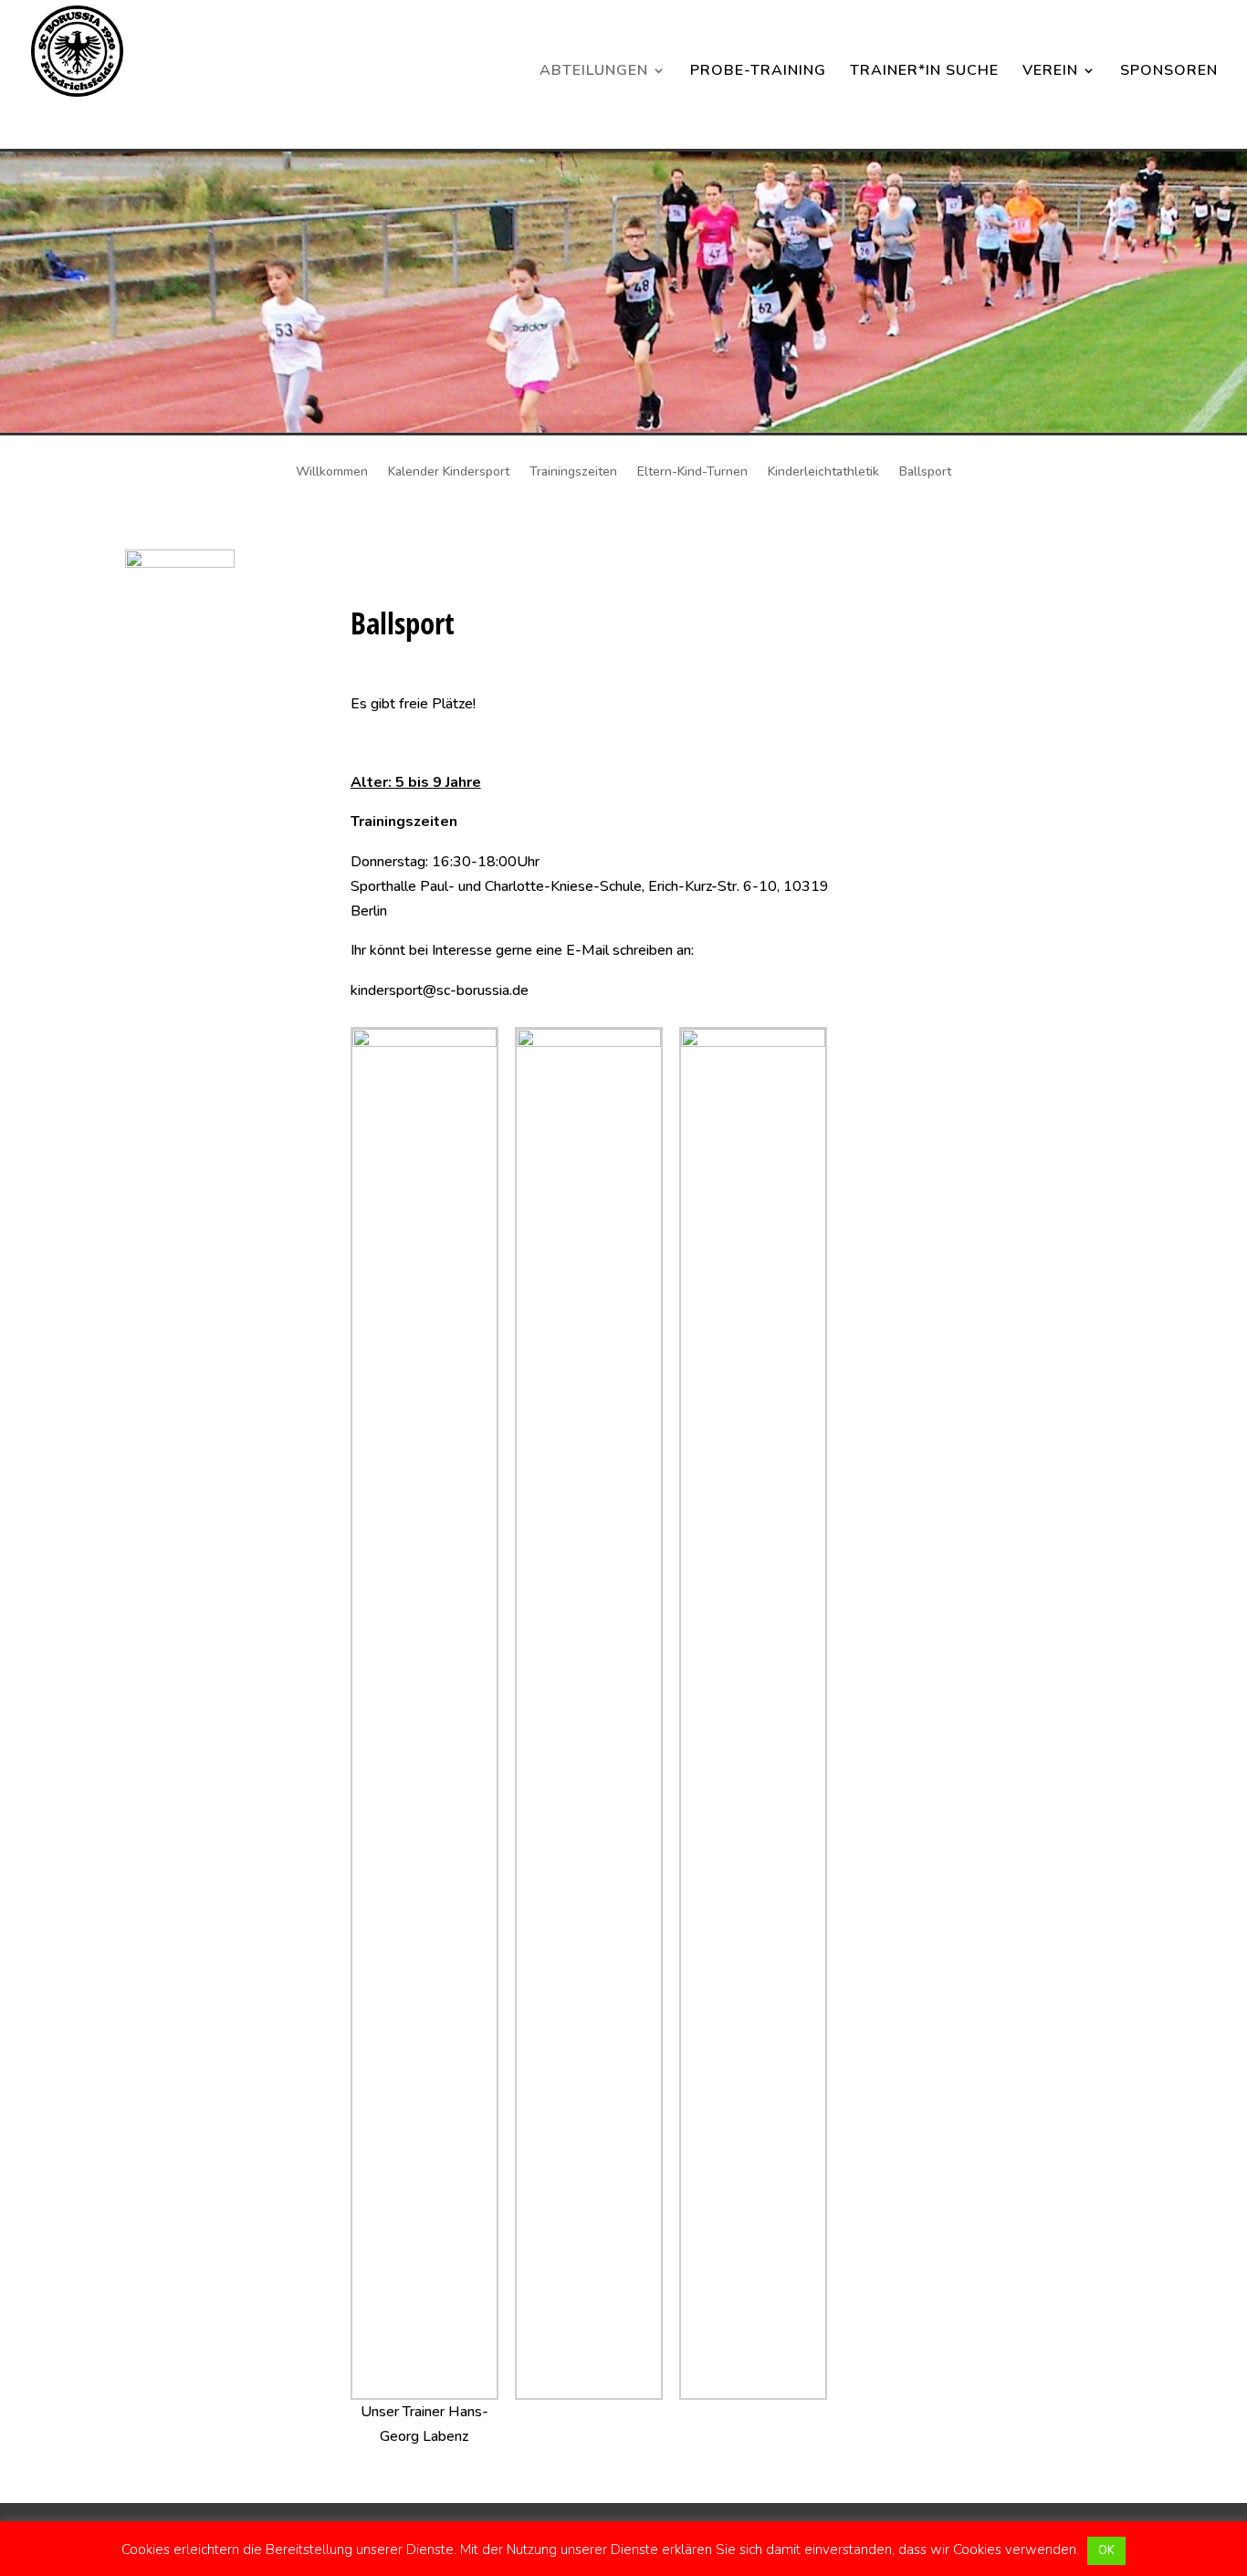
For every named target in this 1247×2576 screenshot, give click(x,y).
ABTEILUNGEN (594, 72)
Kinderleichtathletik (823, 473)
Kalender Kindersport (449, 473)
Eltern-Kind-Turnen (692, 473)
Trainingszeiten (573, 473)
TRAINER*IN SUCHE (924, 72)
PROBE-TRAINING (758, 72)
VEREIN (1050, 72)
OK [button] (1106, 2550)
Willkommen (332, 473)
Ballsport (925, 473)
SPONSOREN (1169, 72)
